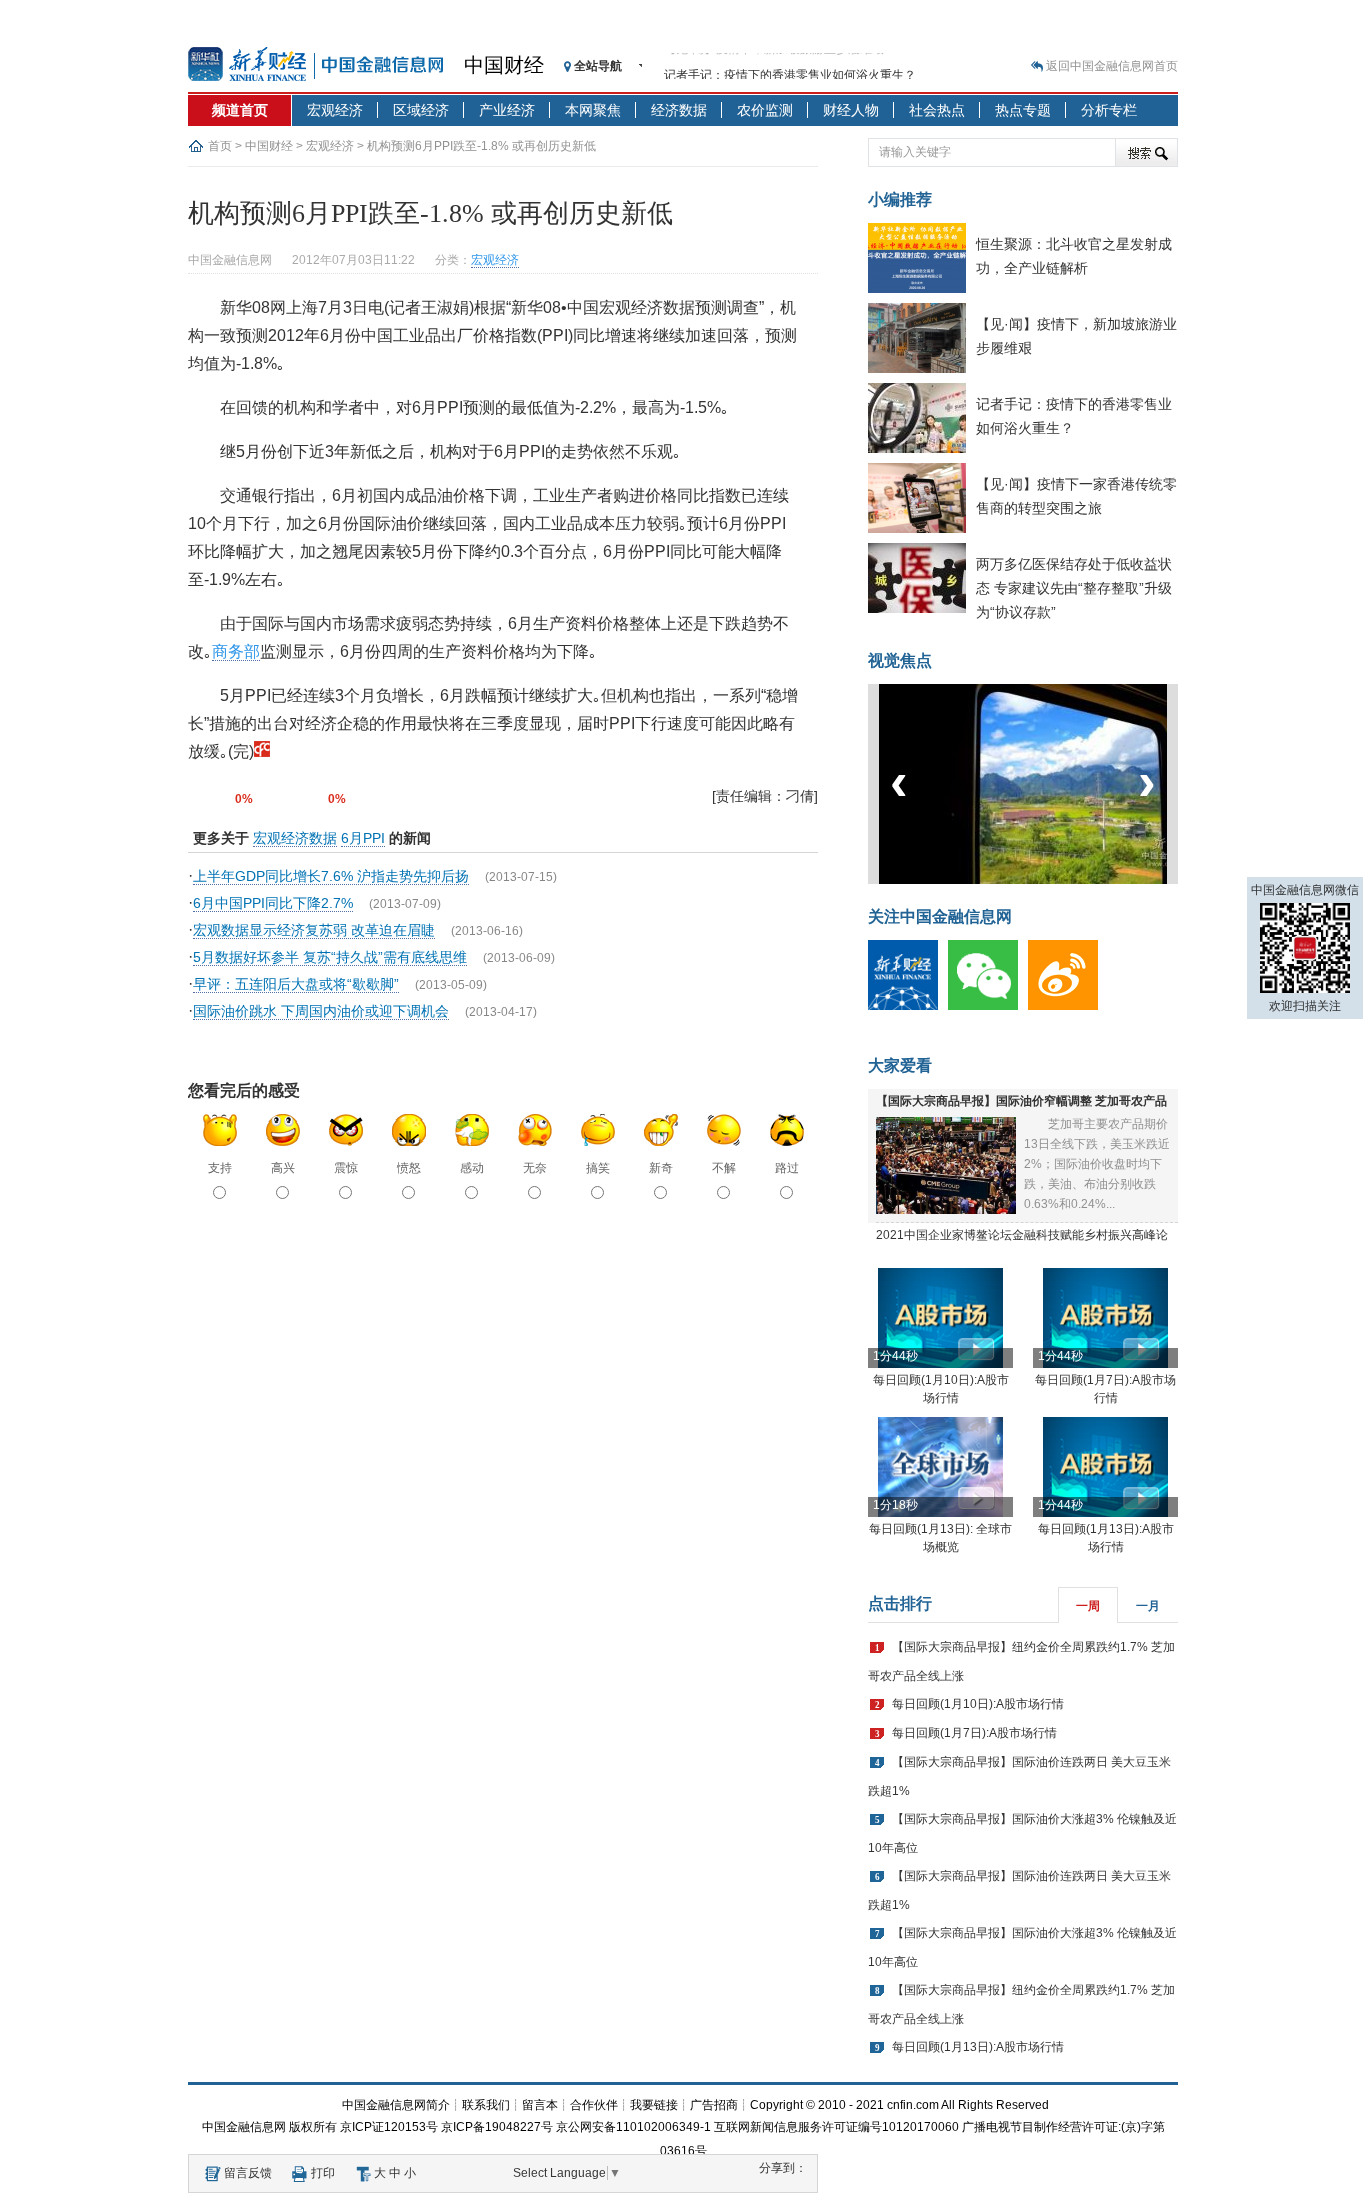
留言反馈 (248, 2173)
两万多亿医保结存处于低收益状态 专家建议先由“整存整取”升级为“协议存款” (1074, 588)
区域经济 (421, 110)
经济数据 (679, 110)
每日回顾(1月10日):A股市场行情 (978, 1704)
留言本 (540, 2105)
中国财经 (504, 65)
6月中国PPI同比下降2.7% (273, 903)
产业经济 (507, 110)
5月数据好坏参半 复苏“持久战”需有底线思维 (330, 957)
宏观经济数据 (295, 838)
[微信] (988, 1006)
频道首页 (240, 110)
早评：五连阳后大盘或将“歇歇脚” (296, 984)
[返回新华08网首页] (262, 751)
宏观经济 (335, 110)
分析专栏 (1109, 110)
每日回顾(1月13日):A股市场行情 (978, 2047)
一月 (1148, 1606)
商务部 (236, 651)
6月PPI (363, 838)
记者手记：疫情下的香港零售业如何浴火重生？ (790, 66)
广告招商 (714, 2105)
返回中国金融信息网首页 (1112, 66)
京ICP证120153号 (389, 2127)
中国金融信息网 (244, 2127)
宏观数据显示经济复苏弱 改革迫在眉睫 (314, 930)
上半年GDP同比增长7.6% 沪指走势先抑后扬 (331, 876)
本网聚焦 (593, 110)
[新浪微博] (1068, 1006)
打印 (323, 2173)
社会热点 (937, 110)
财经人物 (851, 110)
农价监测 (765, 110)
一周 (1088, 1606)
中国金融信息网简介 (396, 2105)
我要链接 (654, 2105)
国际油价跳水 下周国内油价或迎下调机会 (321, 1011)
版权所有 (313, 2127)
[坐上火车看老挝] (1056, 880)
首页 (220, 146)
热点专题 (1023, 110)
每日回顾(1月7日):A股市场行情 (974, 1733)
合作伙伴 (594, 2105)
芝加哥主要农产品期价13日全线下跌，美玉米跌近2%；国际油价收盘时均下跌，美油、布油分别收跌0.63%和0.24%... (1097, 1164)
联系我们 (486, 2105)
